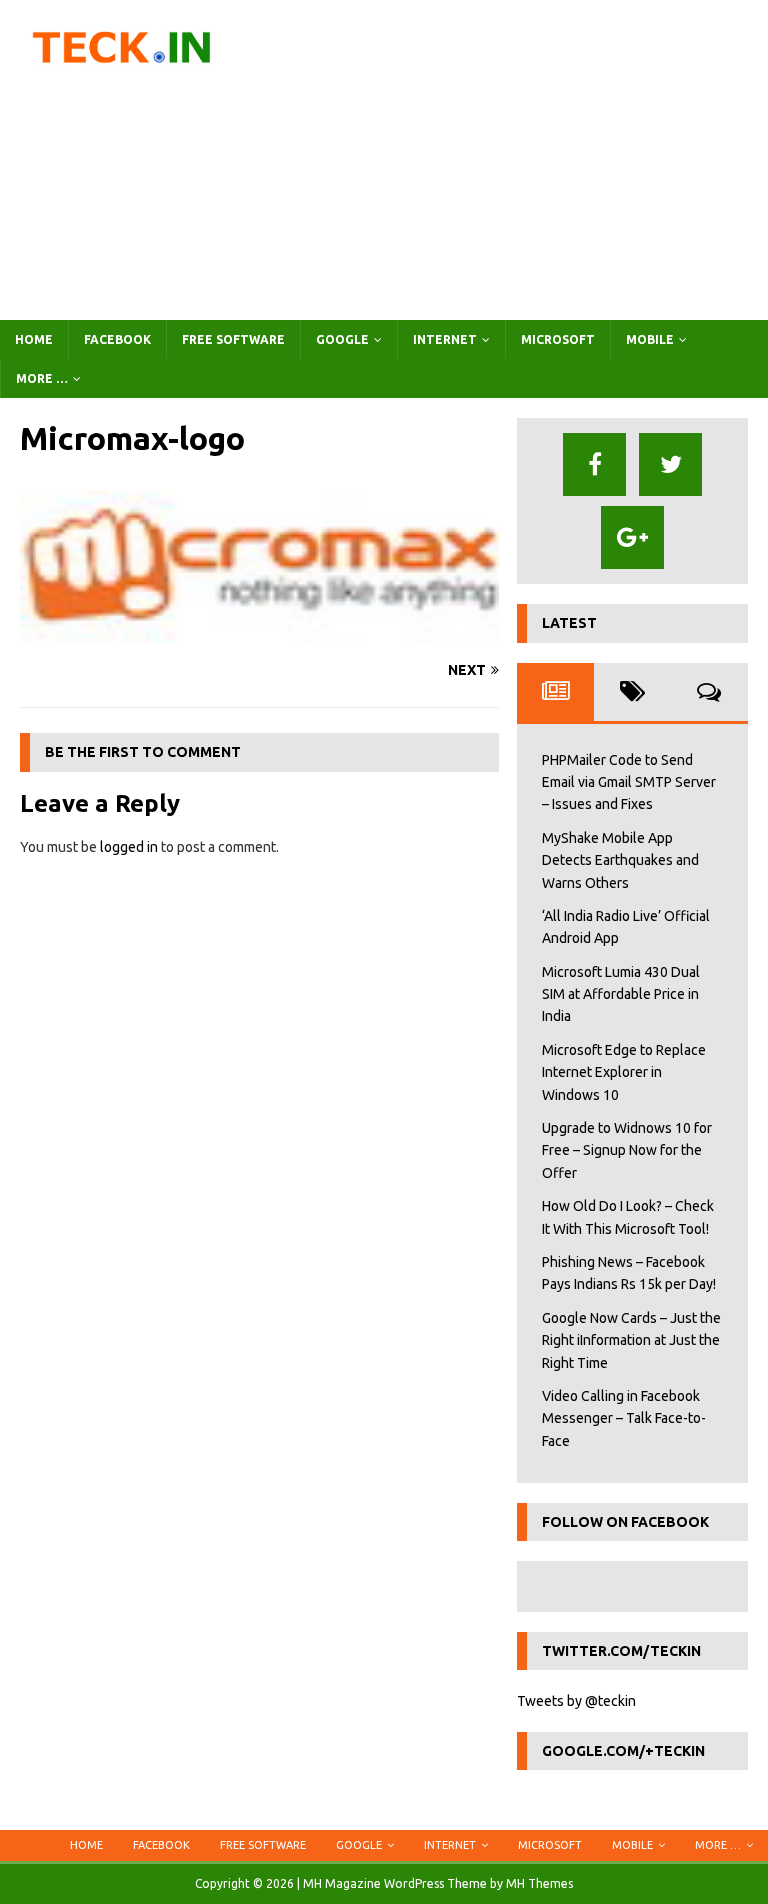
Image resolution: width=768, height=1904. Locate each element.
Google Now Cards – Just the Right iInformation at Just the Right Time (631, 1340)
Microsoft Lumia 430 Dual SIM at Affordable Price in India (621, 994)
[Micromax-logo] (259, 632)
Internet (445, 339)
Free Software (233, 339)
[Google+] (632, 537)
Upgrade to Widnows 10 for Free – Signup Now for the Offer (627, 1150)
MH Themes (539, 1883)
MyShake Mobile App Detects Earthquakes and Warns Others (620, 860)
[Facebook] (594, 464)
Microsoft (558, 339)
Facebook (117, 339)
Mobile (650, 339)
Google (342, 339)
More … (42, 378)
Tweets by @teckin (576, 1701)
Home (34, 339)
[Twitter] (670, 464)
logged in (129, 847)
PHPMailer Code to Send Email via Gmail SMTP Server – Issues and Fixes (629, 782)
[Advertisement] (515, 160)
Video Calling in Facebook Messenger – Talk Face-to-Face (624, 1418)
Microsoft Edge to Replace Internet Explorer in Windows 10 (624, 1072)
